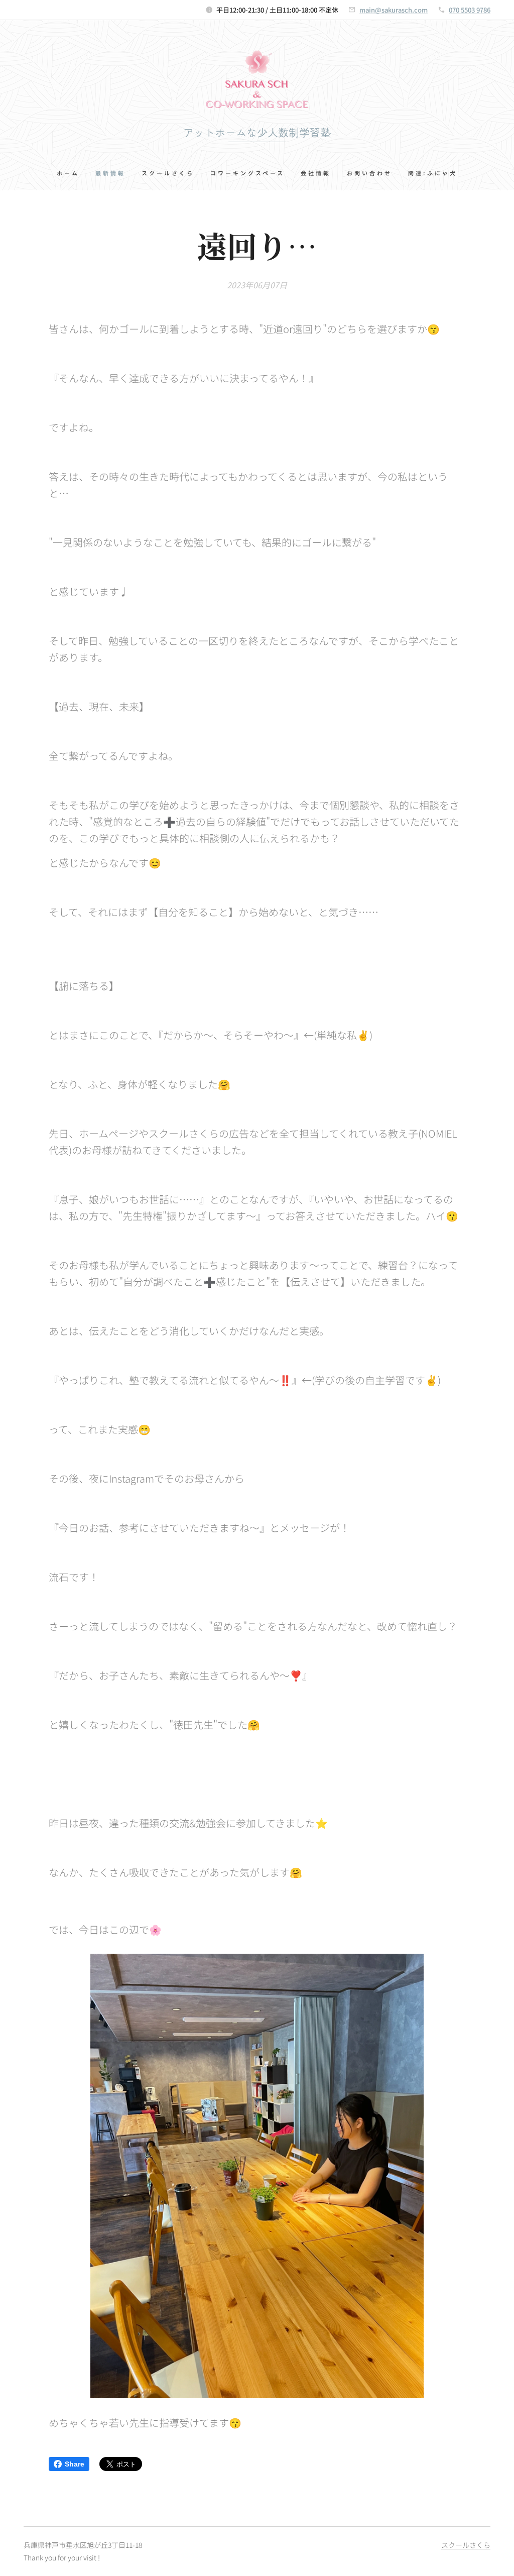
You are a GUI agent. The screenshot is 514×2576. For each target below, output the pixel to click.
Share (75, 2464)
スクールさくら (466, 2545)
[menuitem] (72, 173)
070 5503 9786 (470, 10)
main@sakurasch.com (394, 10)
